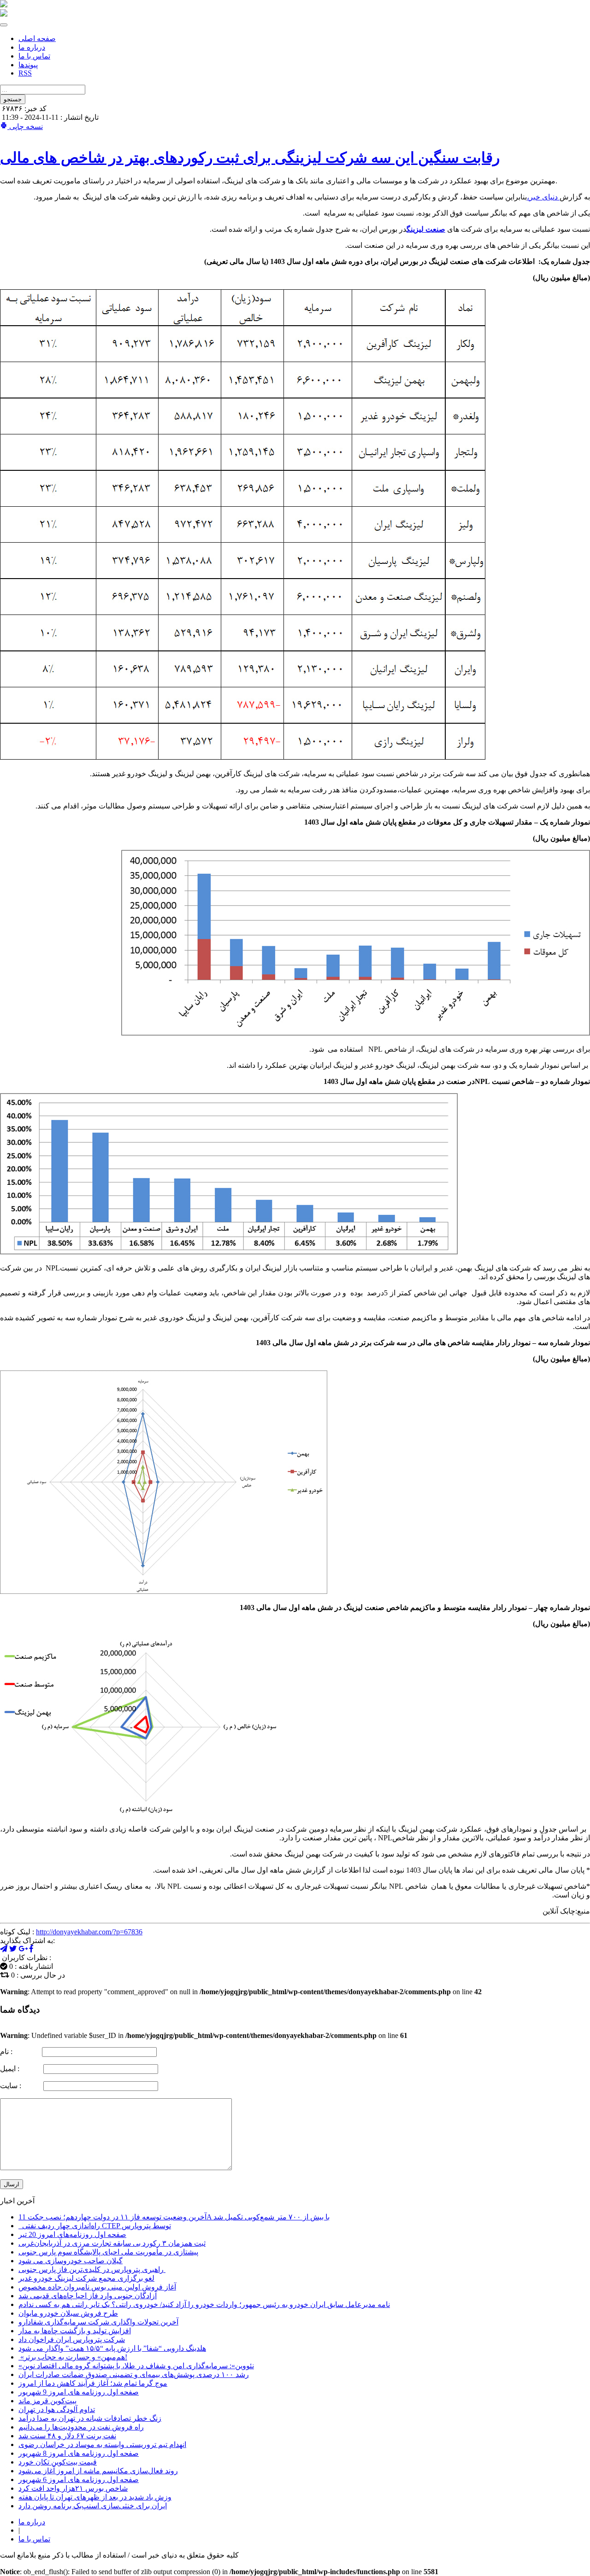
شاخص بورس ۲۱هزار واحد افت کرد (73, 2488)
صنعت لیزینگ (426, 229)
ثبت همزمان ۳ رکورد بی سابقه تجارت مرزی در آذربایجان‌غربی (112, 2243)
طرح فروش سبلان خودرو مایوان (68, 2313)
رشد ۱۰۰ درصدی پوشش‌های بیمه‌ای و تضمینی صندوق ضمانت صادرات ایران (134, 2374)
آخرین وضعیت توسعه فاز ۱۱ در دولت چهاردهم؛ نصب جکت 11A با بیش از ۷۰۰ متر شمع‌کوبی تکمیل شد (174, 2217)
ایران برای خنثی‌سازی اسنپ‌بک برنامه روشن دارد (93, 2506)
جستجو (13, 99)
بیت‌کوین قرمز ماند (47, 2401)
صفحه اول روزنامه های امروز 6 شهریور (79, 2479)
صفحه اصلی (37, 38)
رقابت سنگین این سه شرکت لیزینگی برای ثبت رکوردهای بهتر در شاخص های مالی (250, 158)
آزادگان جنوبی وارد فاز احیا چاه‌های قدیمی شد (88, 2296)
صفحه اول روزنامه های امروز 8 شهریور (79, 2453)
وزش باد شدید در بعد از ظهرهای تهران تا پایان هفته (95, 2497)
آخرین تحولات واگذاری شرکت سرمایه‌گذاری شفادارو (98, 2322)
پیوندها (28, 65)
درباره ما (32, 47)
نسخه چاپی (25, 126)
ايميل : (21, 2069)
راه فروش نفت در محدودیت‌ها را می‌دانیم (81, 2427)
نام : (20, 2052)
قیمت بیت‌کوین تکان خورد (58, 2462)
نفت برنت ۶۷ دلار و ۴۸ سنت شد (67, 2436)
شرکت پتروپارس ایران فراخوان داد (72, 2339)
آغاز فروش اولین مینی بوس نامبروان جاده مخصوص (97, 2287)
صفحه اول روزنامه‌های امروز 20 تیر (72, 2234)
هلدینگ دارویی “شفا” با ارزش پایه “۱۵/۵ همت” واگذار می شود (112, 2348)
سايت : (21, 2086)
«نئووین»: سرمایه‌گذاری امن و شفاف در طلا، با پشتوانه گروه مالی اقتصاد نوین (136, 2366)
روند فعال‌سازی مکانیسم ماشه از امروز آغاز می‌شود (98, 2471)
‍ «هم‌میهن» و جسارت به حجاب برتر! (73, 2357)
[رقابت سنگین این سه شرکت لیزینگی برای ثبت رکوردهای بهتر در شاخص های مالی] (23, 1949)
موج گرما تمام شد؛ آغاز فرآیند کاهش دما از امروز (93, 2383)
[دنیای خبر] (4, 5)
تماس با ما (34, 56)
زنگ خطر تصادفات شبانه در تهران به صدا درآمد (90, 2418)
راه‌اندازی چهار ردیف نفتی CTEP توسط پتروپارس (95, 2226)
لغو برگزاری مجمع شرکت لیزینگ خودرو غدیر (86, 2278)
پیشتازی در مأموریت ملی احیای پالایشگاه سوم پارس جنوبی (108, 2252)
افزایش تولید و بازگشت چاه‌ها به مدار (75, 2331)
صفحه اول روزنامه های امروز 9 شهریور (79, 2392)
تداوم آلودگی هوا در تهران (57, 2409)
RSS (25, 73)
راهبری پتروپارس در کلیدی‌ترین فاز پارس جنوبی (92, 2269)
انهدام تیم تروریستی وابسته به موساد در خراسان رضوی (102, 2444)
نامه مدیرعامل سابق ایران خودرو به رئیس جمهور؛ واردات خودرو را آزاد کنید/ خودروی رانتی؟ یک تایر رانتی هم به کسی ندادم (204, 2304)
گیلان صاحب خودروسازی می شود (71, 2261)
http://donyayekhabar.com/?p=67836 (89, 1932)
